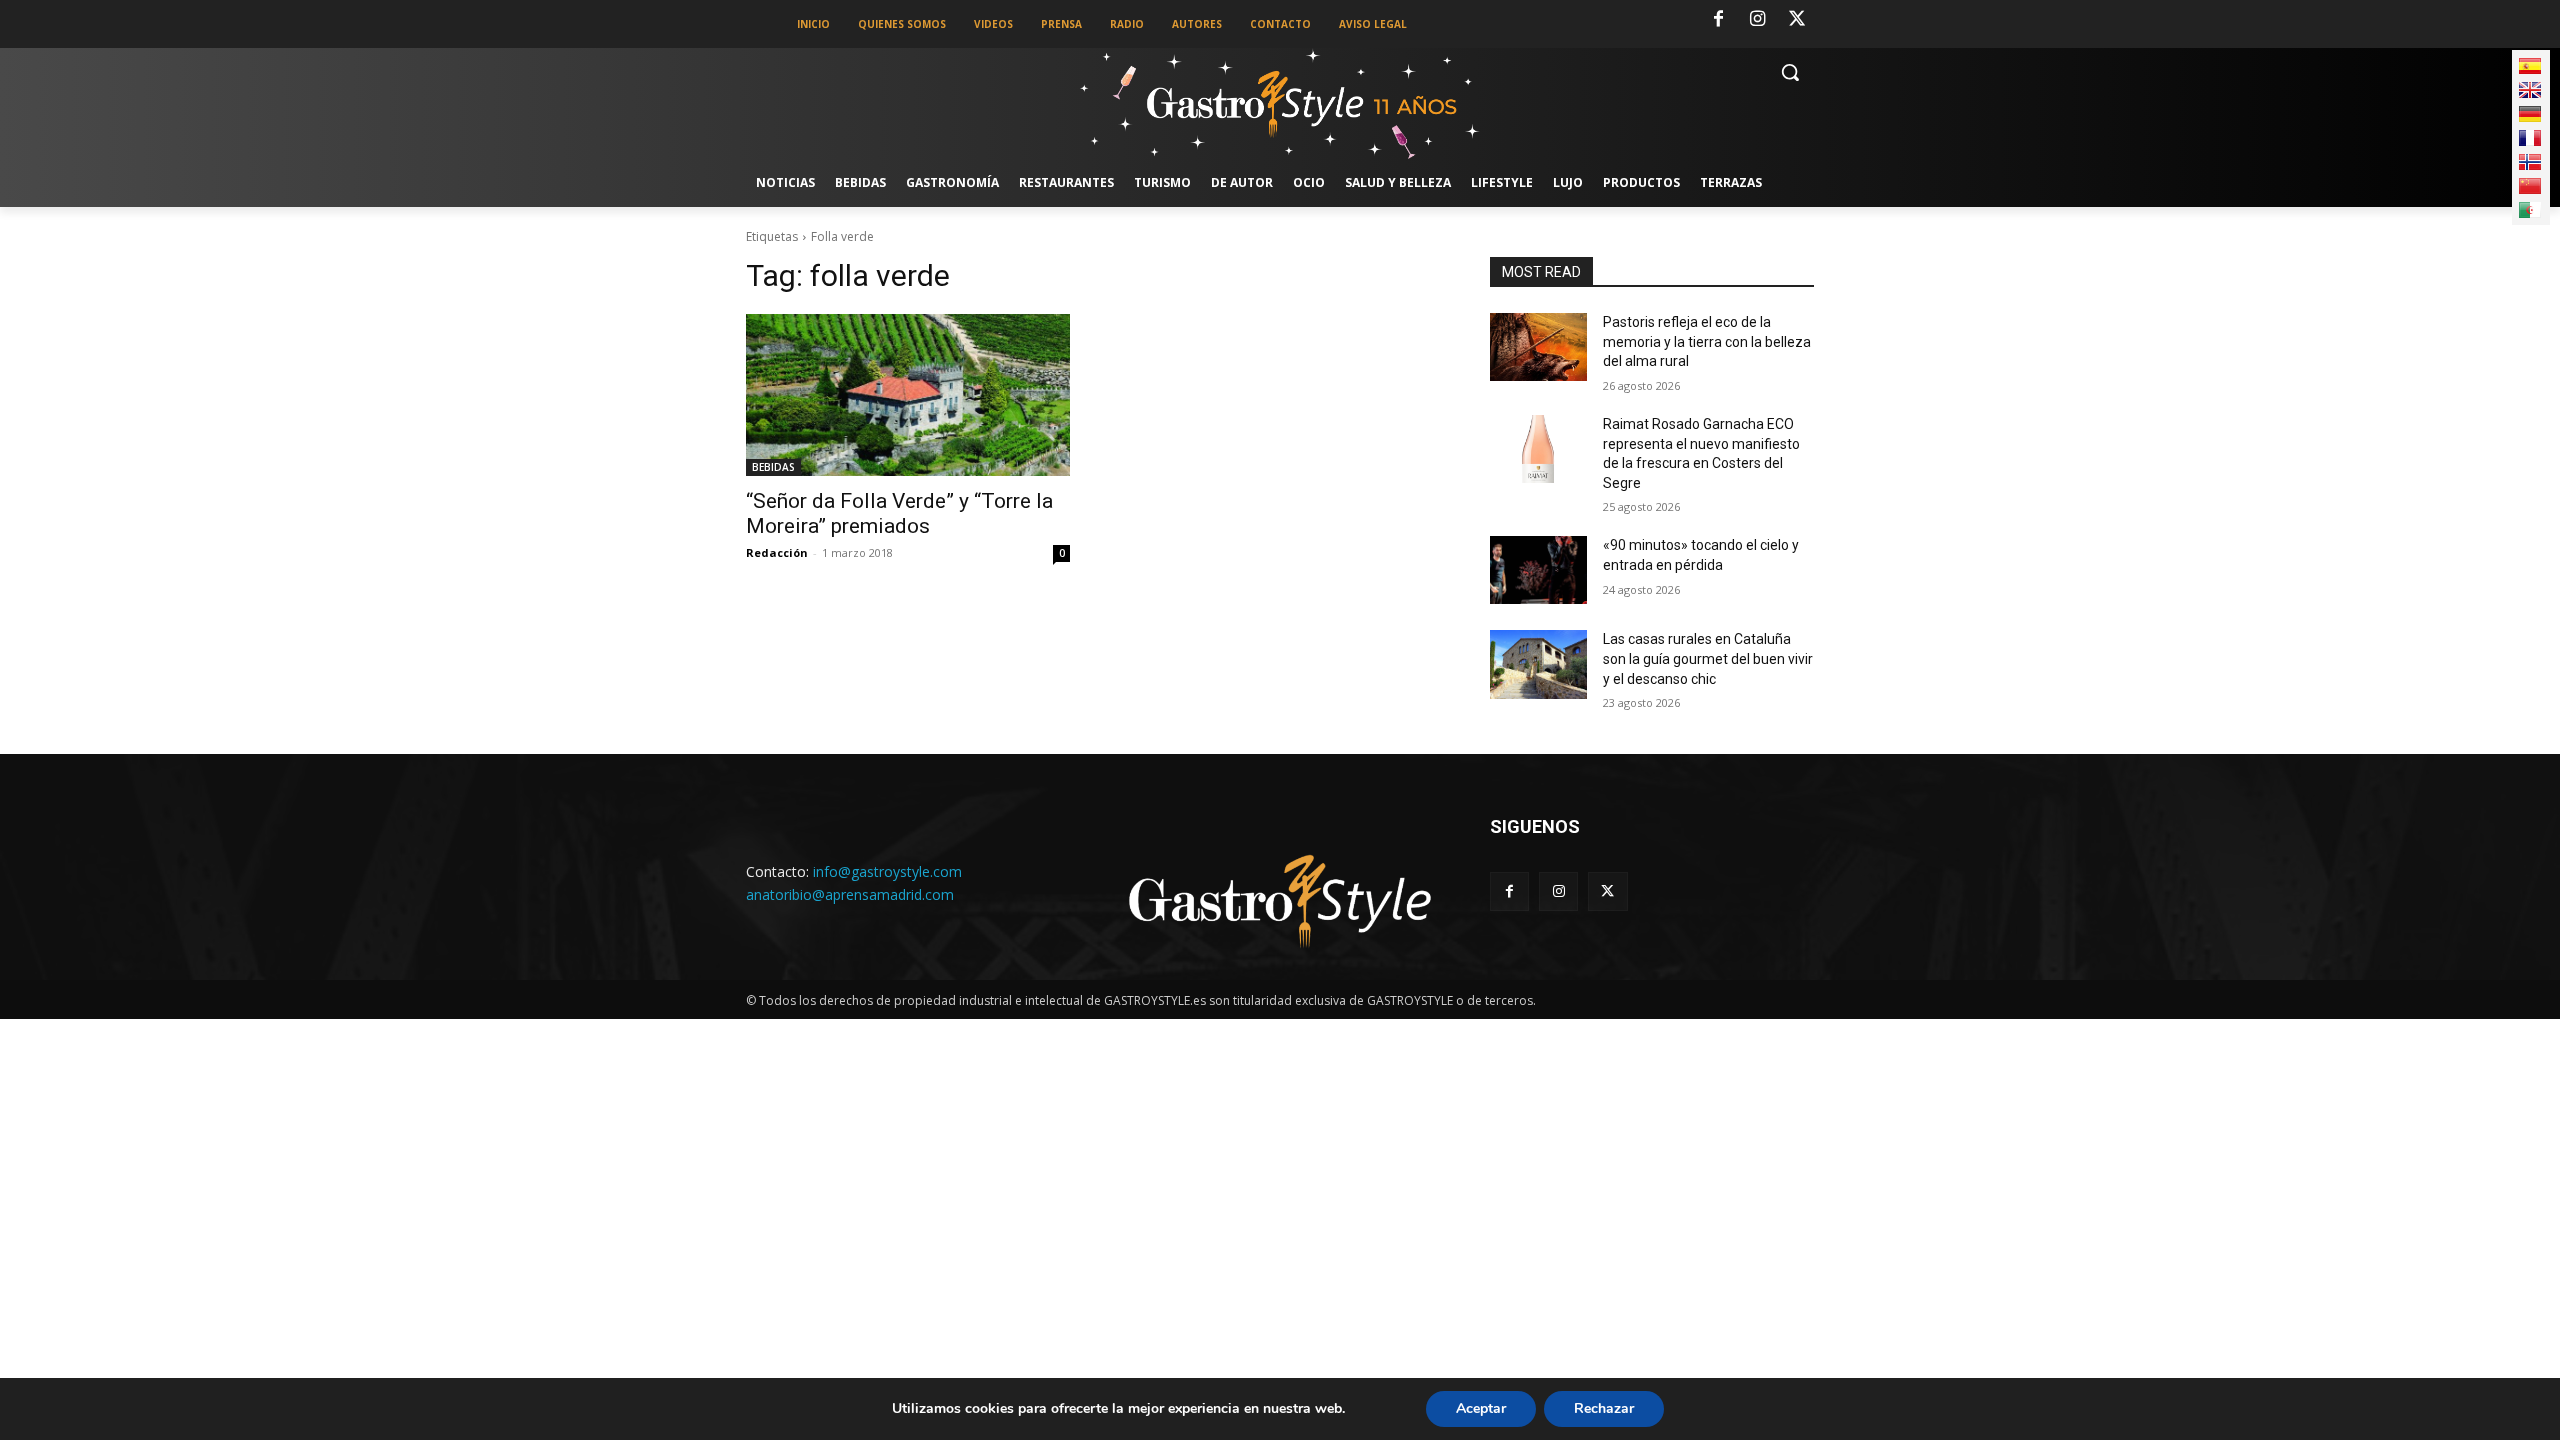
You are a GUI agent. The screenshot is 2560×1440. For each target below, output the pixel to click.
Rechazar (1604, 1408)
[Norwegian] (2530, 162)
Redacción (777, 552)
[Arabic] (2530, 210)
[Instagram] (1758, 20)
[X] (1797, 20)
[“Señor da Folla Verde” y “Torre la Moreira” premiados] (908, 395)
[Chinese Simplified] (2530, 186)
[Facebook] (1718, 20)
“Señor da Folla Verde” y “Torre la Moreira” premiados (899, 513)
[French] (2530, 138)
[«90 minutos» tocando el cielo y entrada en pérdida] (1538, 570)
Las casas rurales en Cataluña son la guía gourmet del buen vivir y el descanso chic (1708, 658)
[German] (2530, 114)
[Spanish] (2530, 66)
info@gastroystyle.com (887, 871)
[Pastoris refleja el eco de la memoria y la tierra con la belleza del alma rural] (1538, 347)
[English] (2530, 90)
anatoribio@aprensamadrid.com (850, 894)
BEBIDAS (773, 467)
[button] (1790, 72)
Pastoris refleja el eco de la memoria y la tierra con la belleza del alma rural (1707, 341)
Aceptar (1481, 1408)
